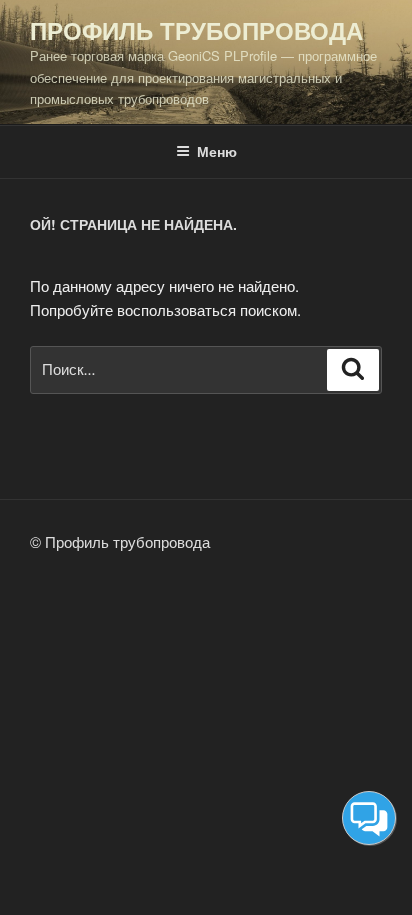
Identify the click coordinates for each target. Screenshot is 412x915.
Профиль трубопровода (196, 30)
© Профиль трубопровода (120, 541)
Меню (217, 151)
